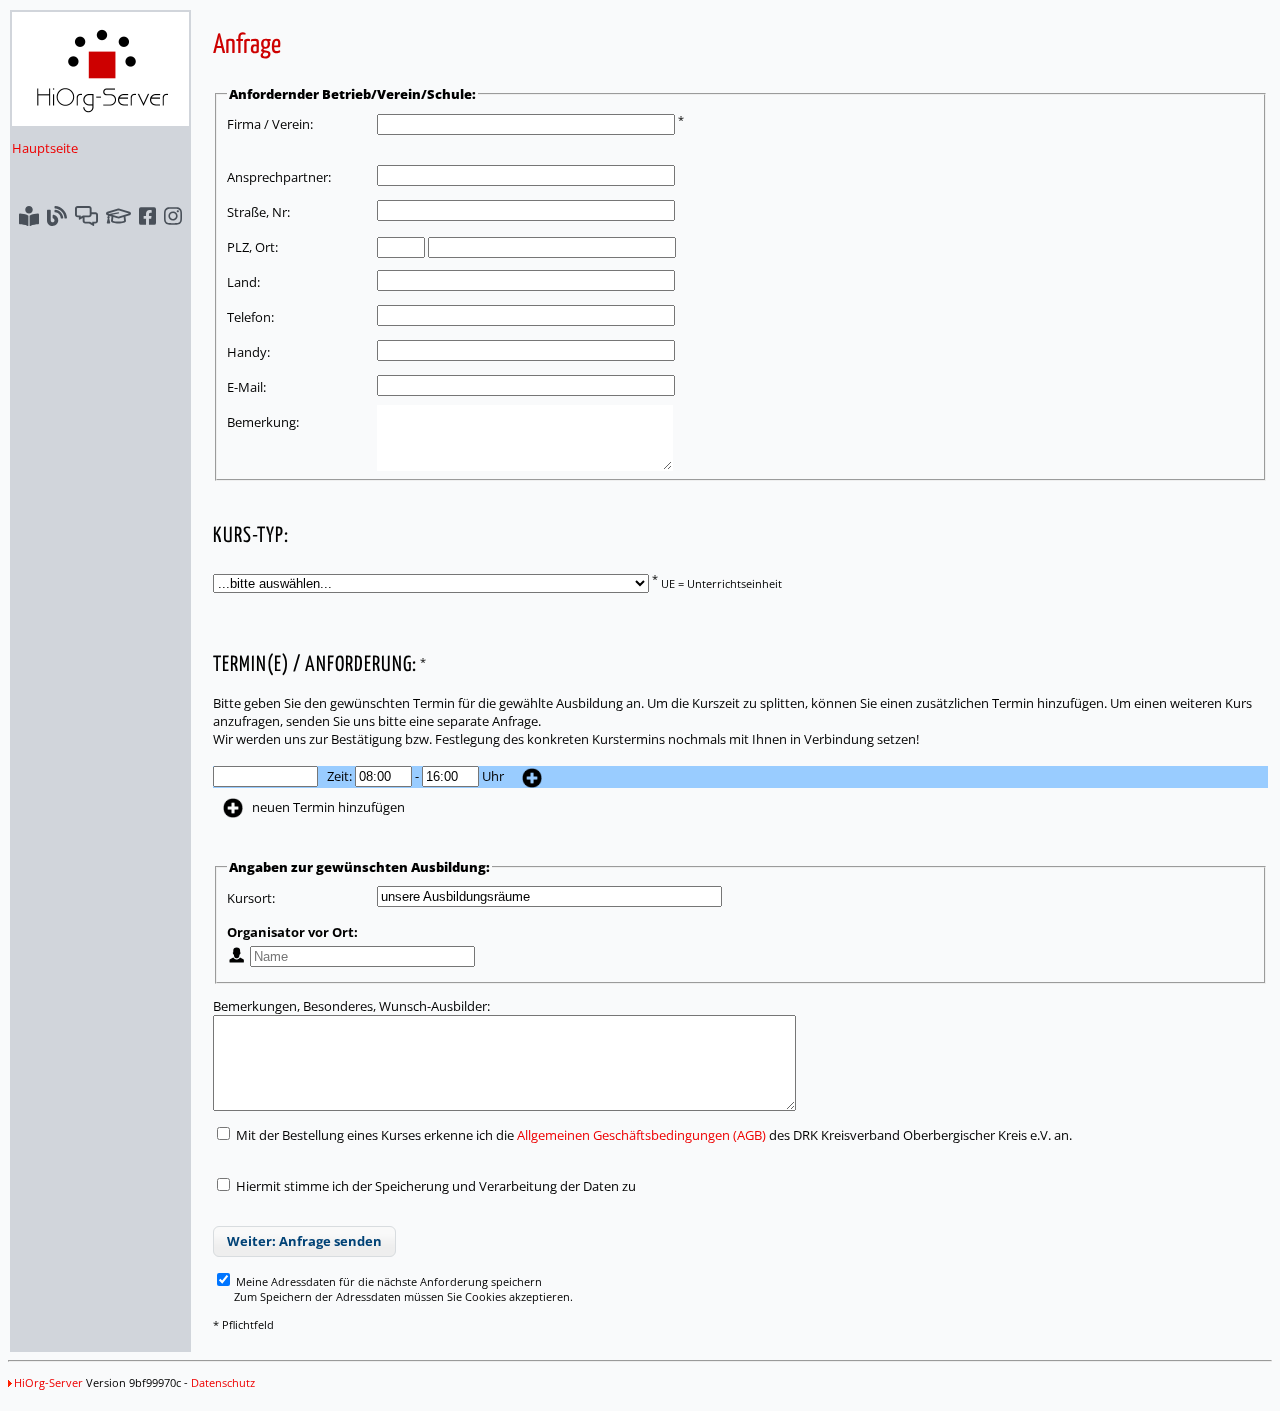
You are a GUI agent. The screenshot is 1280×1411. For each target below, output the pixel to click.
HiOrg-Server (48, 1382)
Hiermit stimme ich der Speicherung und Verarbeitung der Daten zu (436, 1186)
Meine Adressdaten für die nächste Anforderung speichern (387, 1281)
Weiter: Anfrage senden (304, 1241)
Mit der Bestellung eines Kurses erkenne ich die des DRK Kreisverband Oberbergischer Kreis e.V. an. (652, 1135)
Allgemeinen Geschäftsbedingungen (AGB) (641, 1135)
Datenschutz (223, 1382)
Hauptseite (45, 148)
